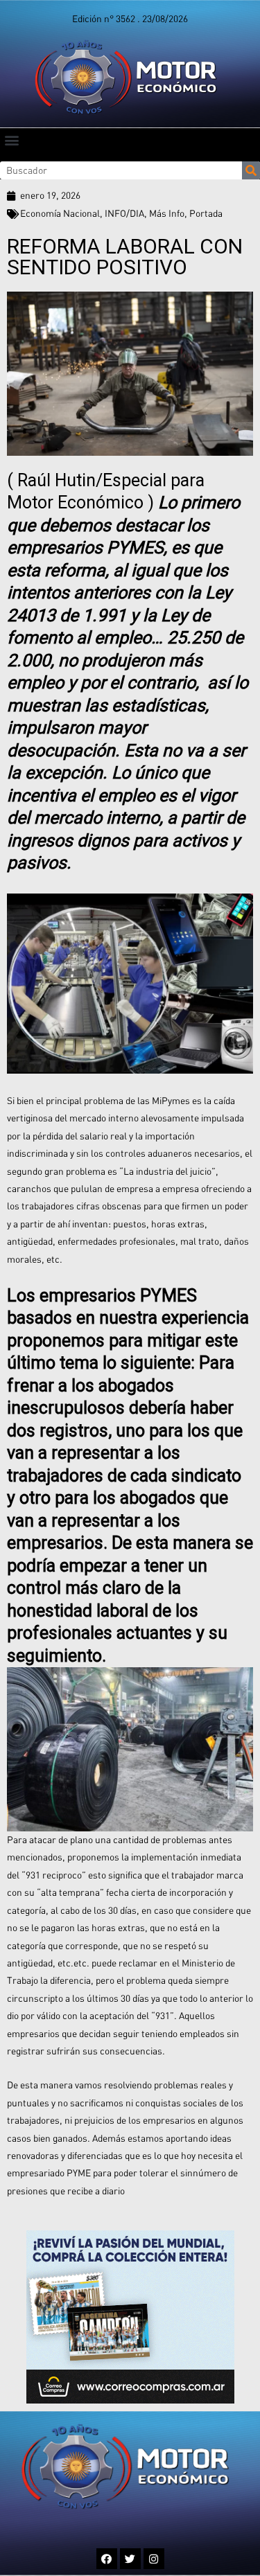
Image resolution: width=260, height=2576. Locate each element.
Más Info (167, 213)
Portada (206, 213)
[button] (11, 140)
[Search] (251, 170)
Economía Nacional (60, 213)
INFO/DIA (124, 213)
